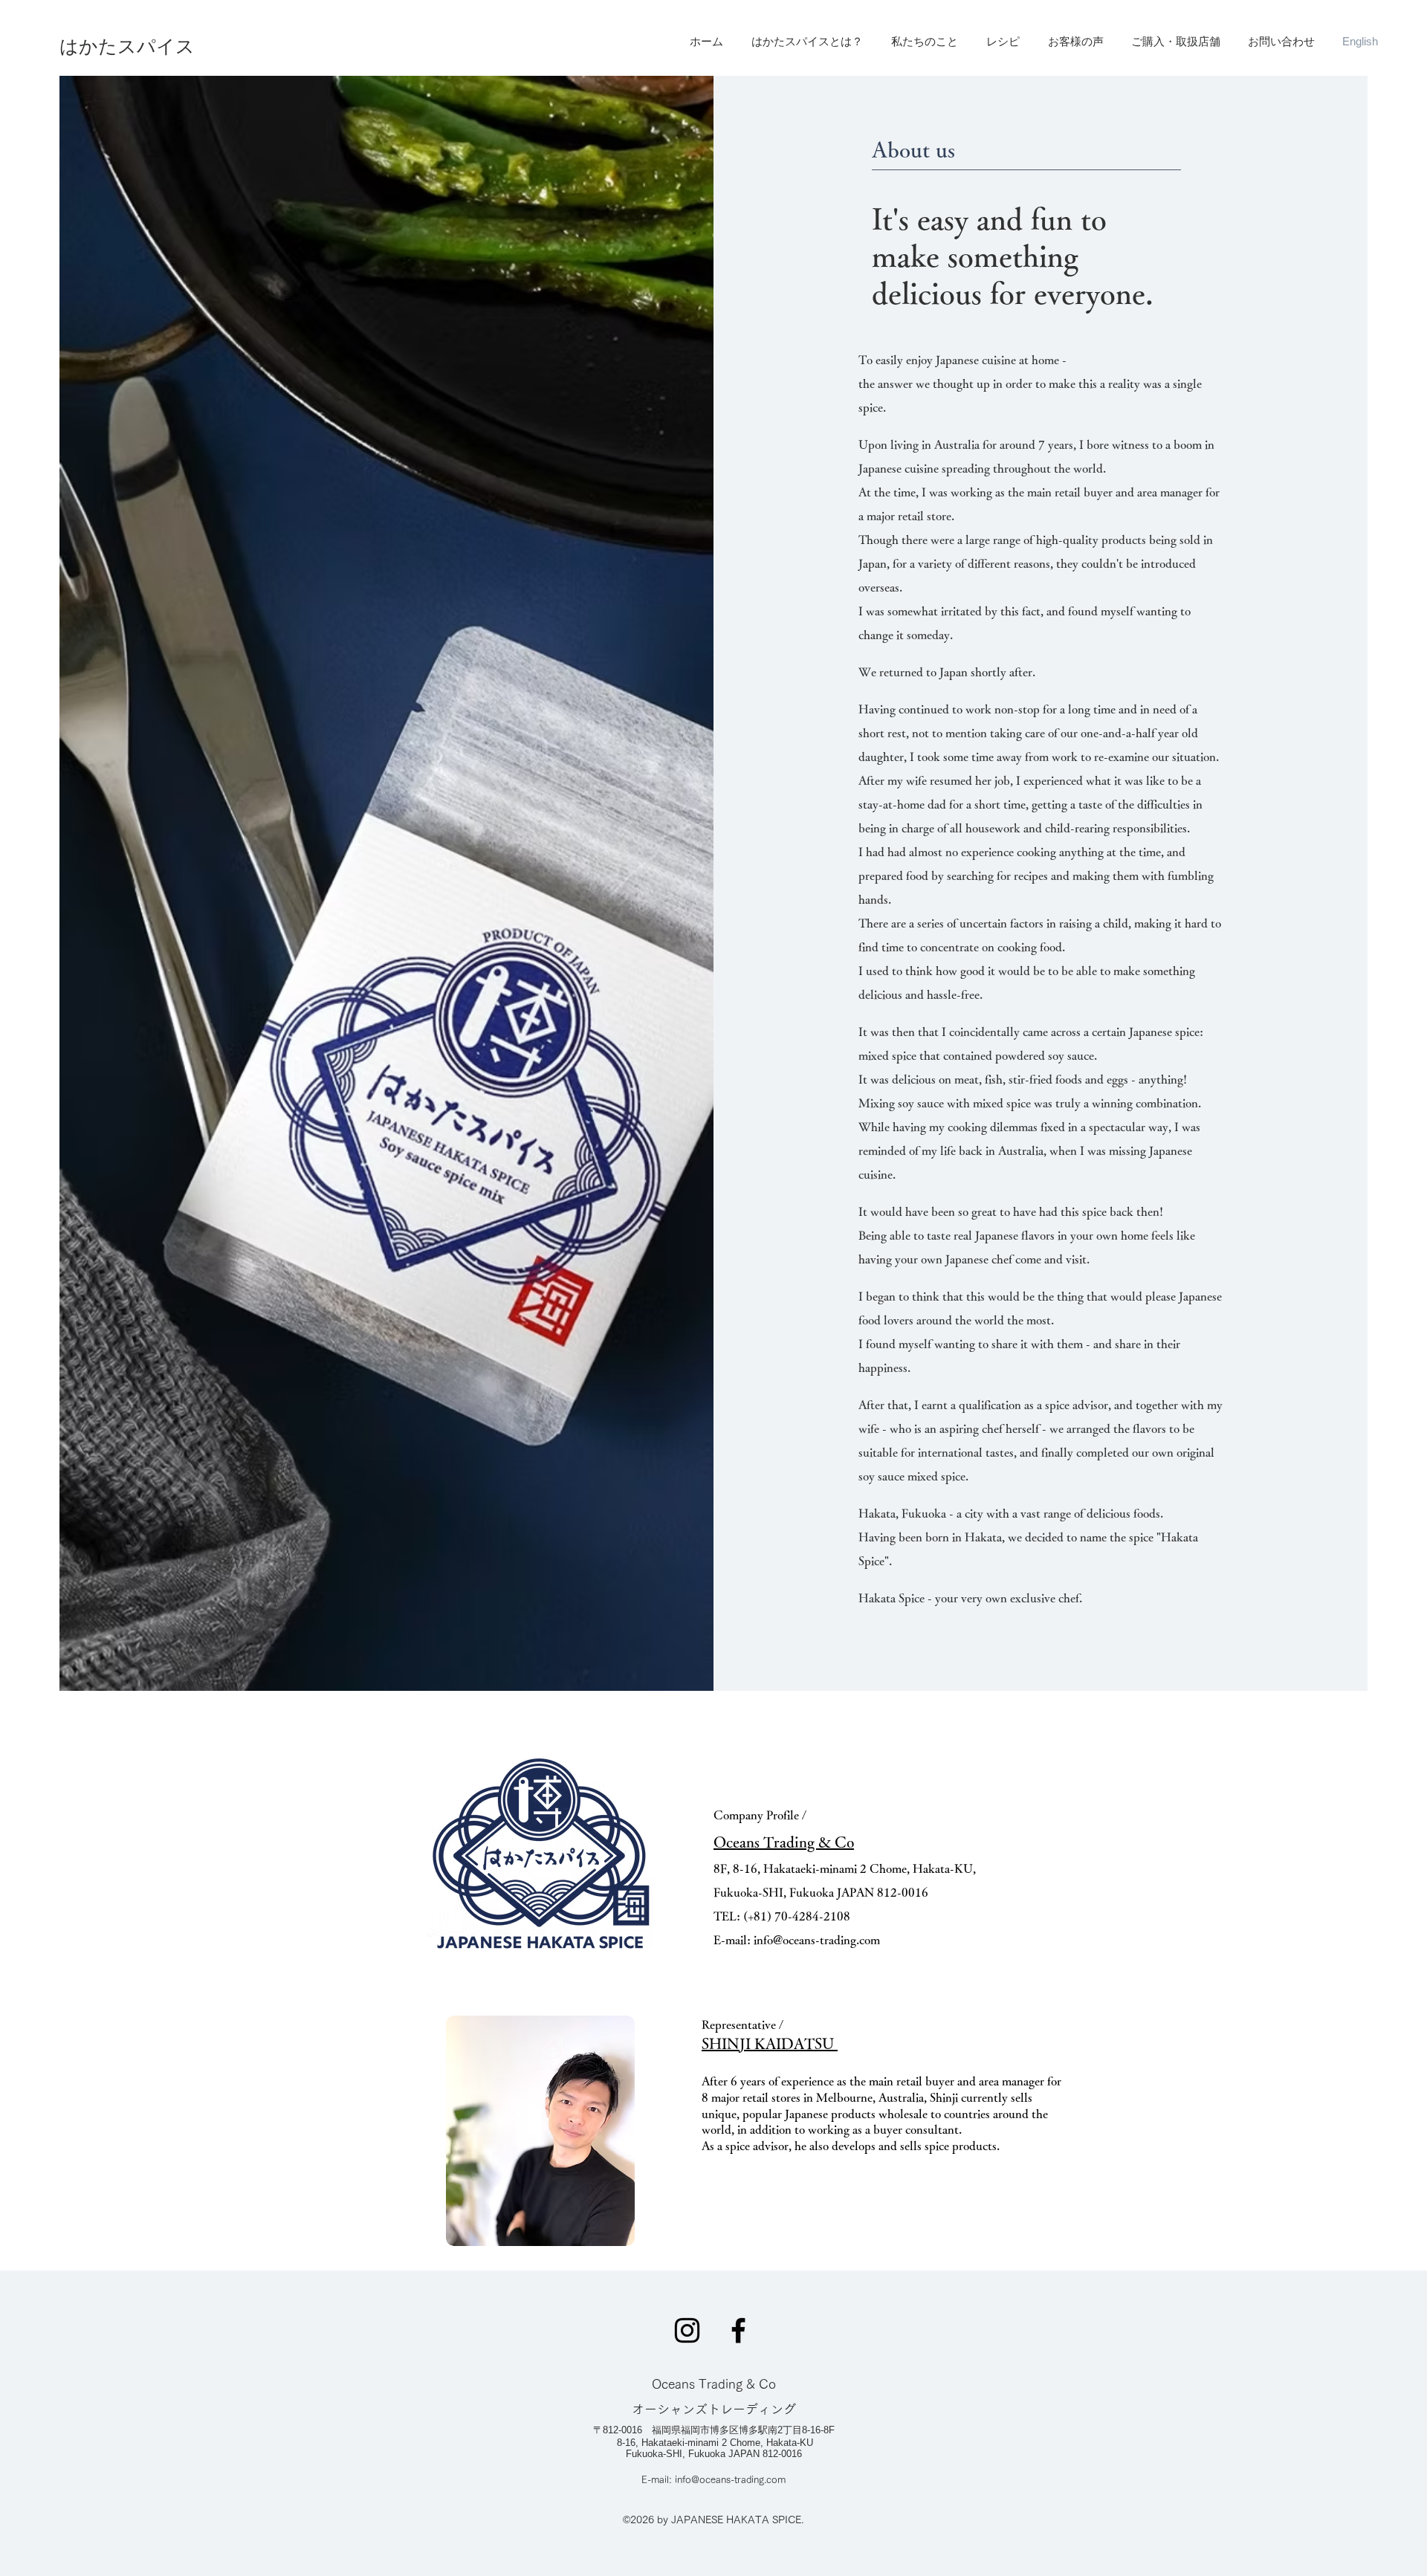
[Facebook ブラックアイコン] (738, 2330)
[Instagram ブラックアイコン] (687, 2330)
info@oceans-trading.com (817, 1940)
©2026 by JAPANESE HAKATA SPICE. (713, 2520)
